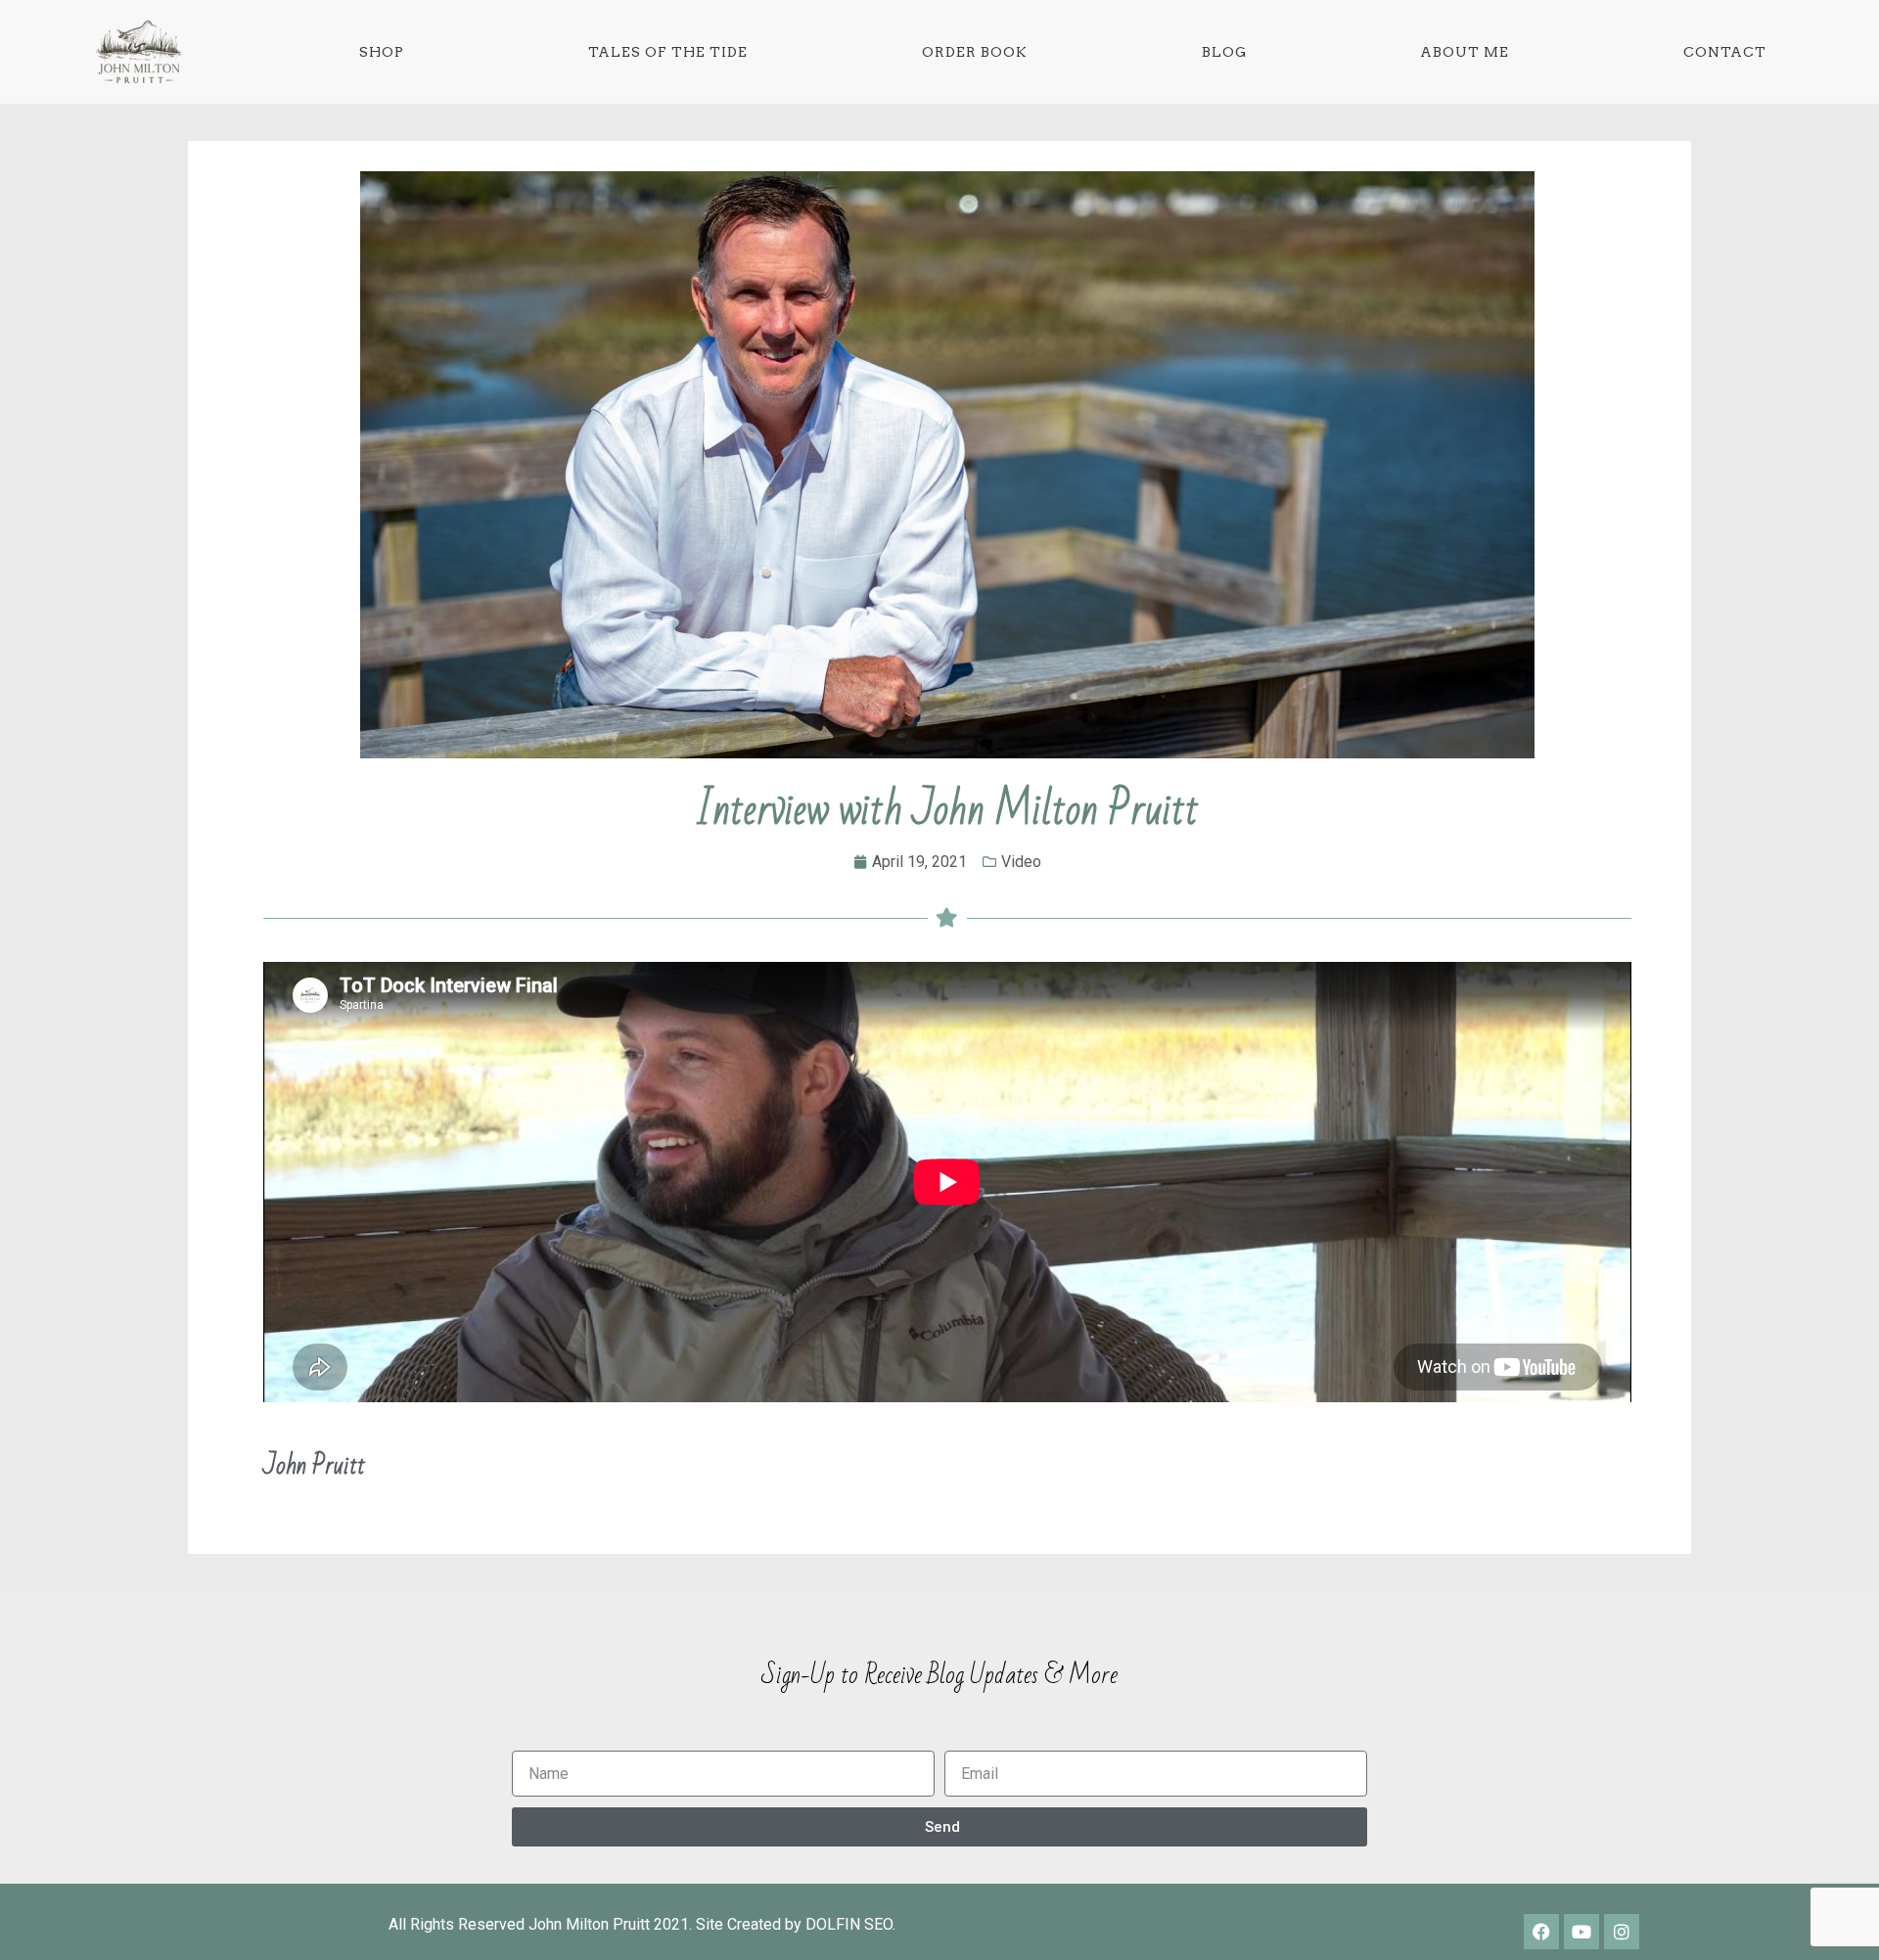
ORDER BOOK (975, 52)
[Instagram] (1622, 1932)
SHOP (382, 52)
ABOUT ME (1465, 52)
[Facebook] (1541, 1932)
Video (1021, 862)
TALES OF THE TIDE (668, 52)
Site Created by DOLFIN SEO (794, 1924)
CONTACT (1725, 52)
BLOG (1224, 52)
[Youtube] (1581, 1932)
